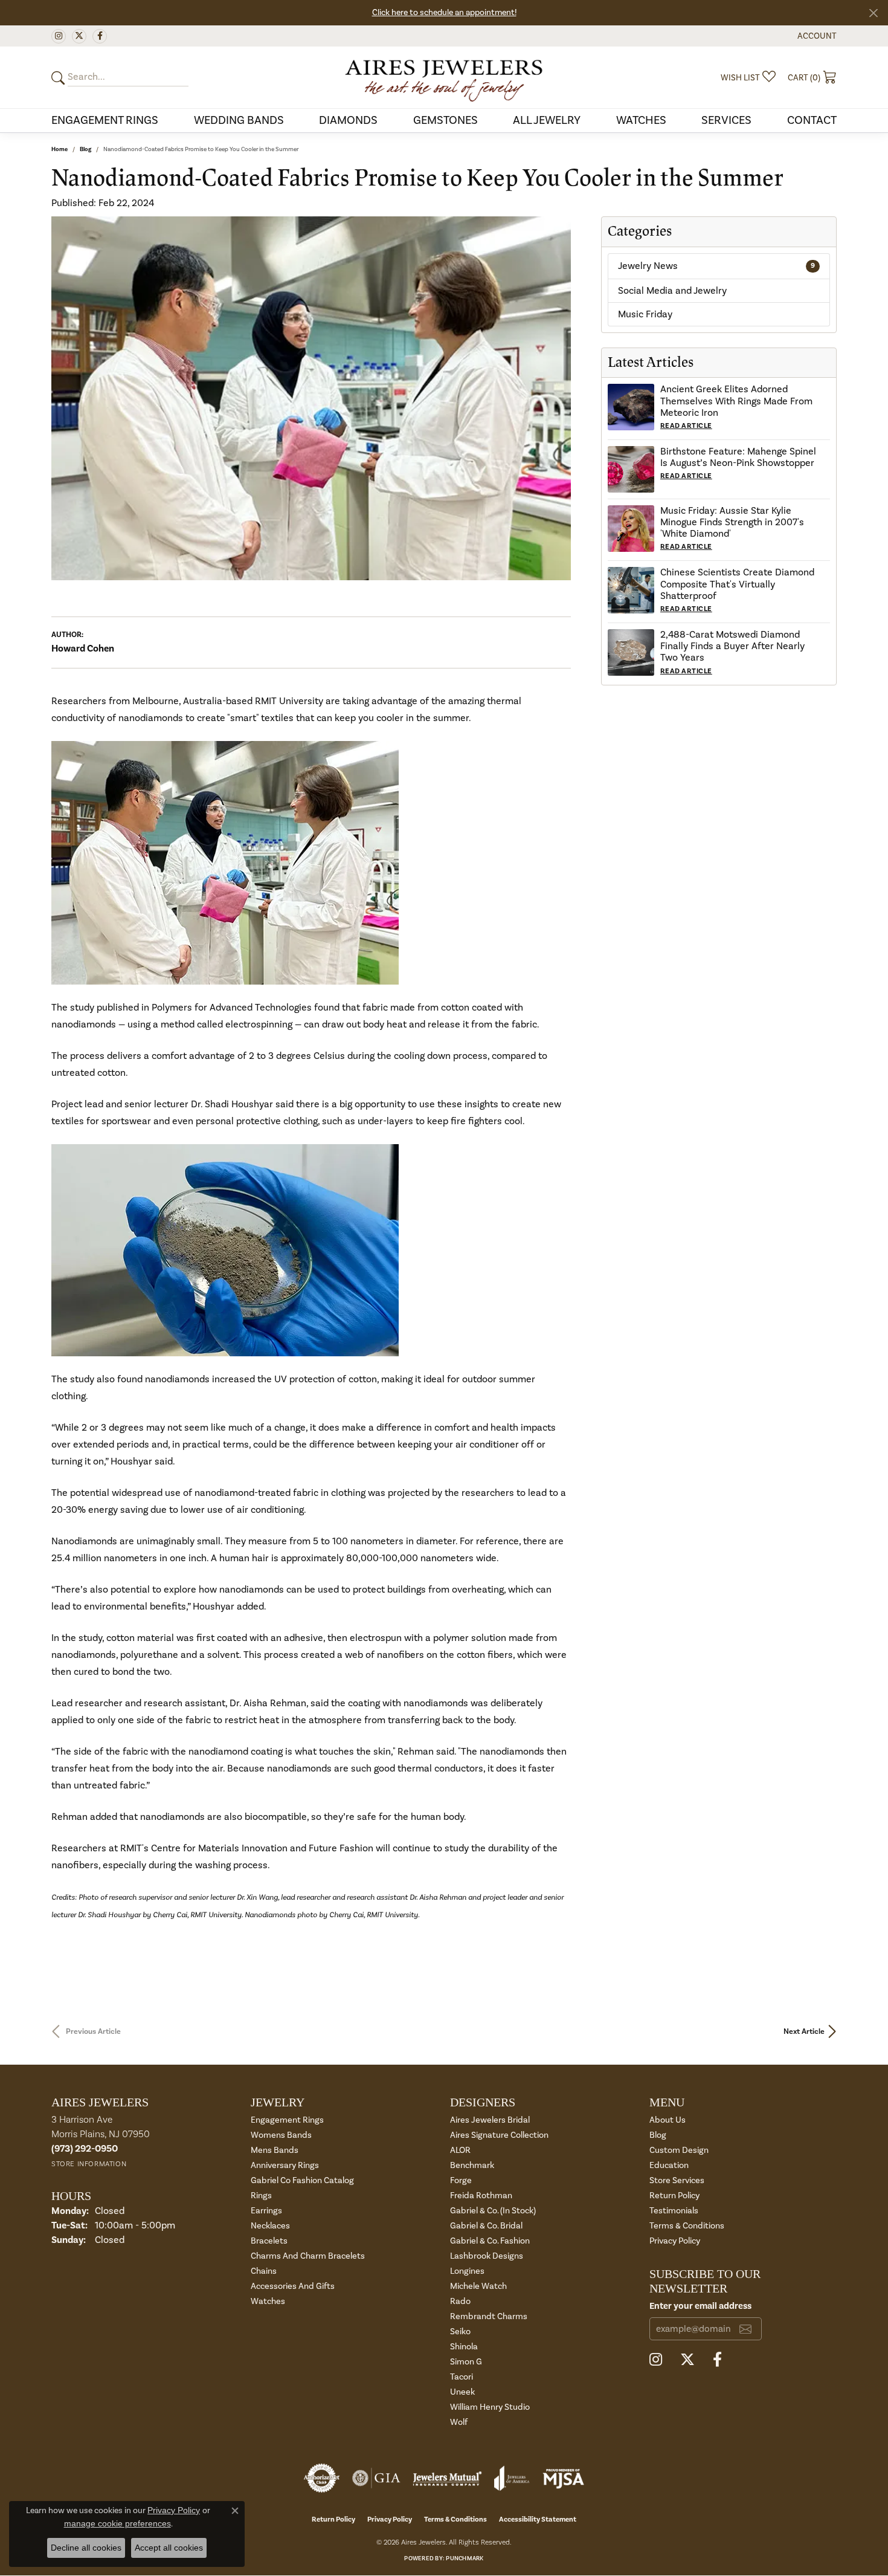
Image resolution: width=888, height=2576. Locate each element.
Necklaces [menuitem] (270, 2226)
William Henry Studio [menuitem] (490, 2407)
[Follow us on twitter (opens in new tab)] (79, 36)
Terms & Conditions (687, 2226)
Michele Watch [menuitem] (478, 2286)
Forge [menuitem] (461, 2180)
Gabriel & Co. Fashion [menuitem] (490, 2241)
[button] (816, 36)
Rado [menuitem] (460, 2301)
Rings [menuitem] (261, 2196)
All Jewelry (547, 120)
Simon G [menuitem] (466, 2362)
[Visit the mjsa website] (564, 2478)
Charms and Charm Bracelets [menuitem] (308, 2256)
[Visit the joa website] (512, 2478)
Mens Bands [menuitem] (275, 2150)
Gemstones (446, 120)
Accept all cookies (169, 2548)
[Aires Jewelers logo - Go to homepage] (444, 77)
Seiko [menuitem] (460, 2332)
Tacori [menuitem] (462, 2377)
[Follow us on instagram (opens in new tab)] (59, 36)
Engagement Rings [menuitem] (287, 2120)
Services (726, 120)
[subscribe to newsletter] (745, 2329)
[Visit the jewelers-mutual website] (447, 2478)
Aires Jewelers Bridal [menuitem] (490, 2120)
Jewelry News (716, 266)
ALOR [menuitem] (460, 2150)
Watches (641, 120)
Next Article (804, 2031)
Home (60, 149)
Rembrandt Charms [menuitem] (489, 2316)
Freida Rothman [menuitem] (481, 2196)
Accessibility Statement (538, 2519)
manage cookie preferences (117, 2523)
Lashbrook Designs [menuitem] (487, 2256)
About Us (668, 2120)
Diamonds (348, 120)
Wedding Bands (239, 120)
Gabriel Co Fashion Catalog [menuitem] (302, 2180)
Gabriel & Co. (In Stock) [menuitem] (493, 2211)
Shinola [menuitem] (464, 2347)
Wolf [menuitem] (459, 2422)
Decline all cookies (86, 2548)
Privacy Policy (675, 2241)
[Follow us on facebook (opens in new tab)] (100, 36)
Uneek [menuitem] (462, 2392)
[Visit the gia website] (376, 2478)
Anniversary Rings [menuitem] (285, 2165)
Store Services (677, 2180)
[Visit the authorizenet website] (322, 2478)
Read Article (686, 426)
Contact (812, 120)
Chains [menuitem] (264, 2271)
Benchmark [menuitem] (472, 2165)
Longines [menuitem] (467, 2271)
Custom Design (679, 2150)
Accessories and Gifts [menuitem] (293, 2286)
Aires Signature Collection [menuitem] (499, 2135)
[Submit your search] (60, 78)
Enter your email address (700, 2306)
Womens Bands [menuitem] (281, 2135)
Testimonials (674, 2211)
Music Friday (645, 314)
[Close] (873, 13)
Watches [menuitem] (268, 2301)
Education (669, 2165)
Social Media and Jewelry (672, 291)
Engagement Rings (105, 120)
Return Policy (674, 2196)
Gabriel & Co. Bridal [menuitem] (486, 2226)
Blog (85, 149)
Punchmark (465, 2558)
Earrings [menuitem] (266, 2211)
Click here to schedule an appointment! (444, 13)
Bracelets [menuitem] (269, 2241)
